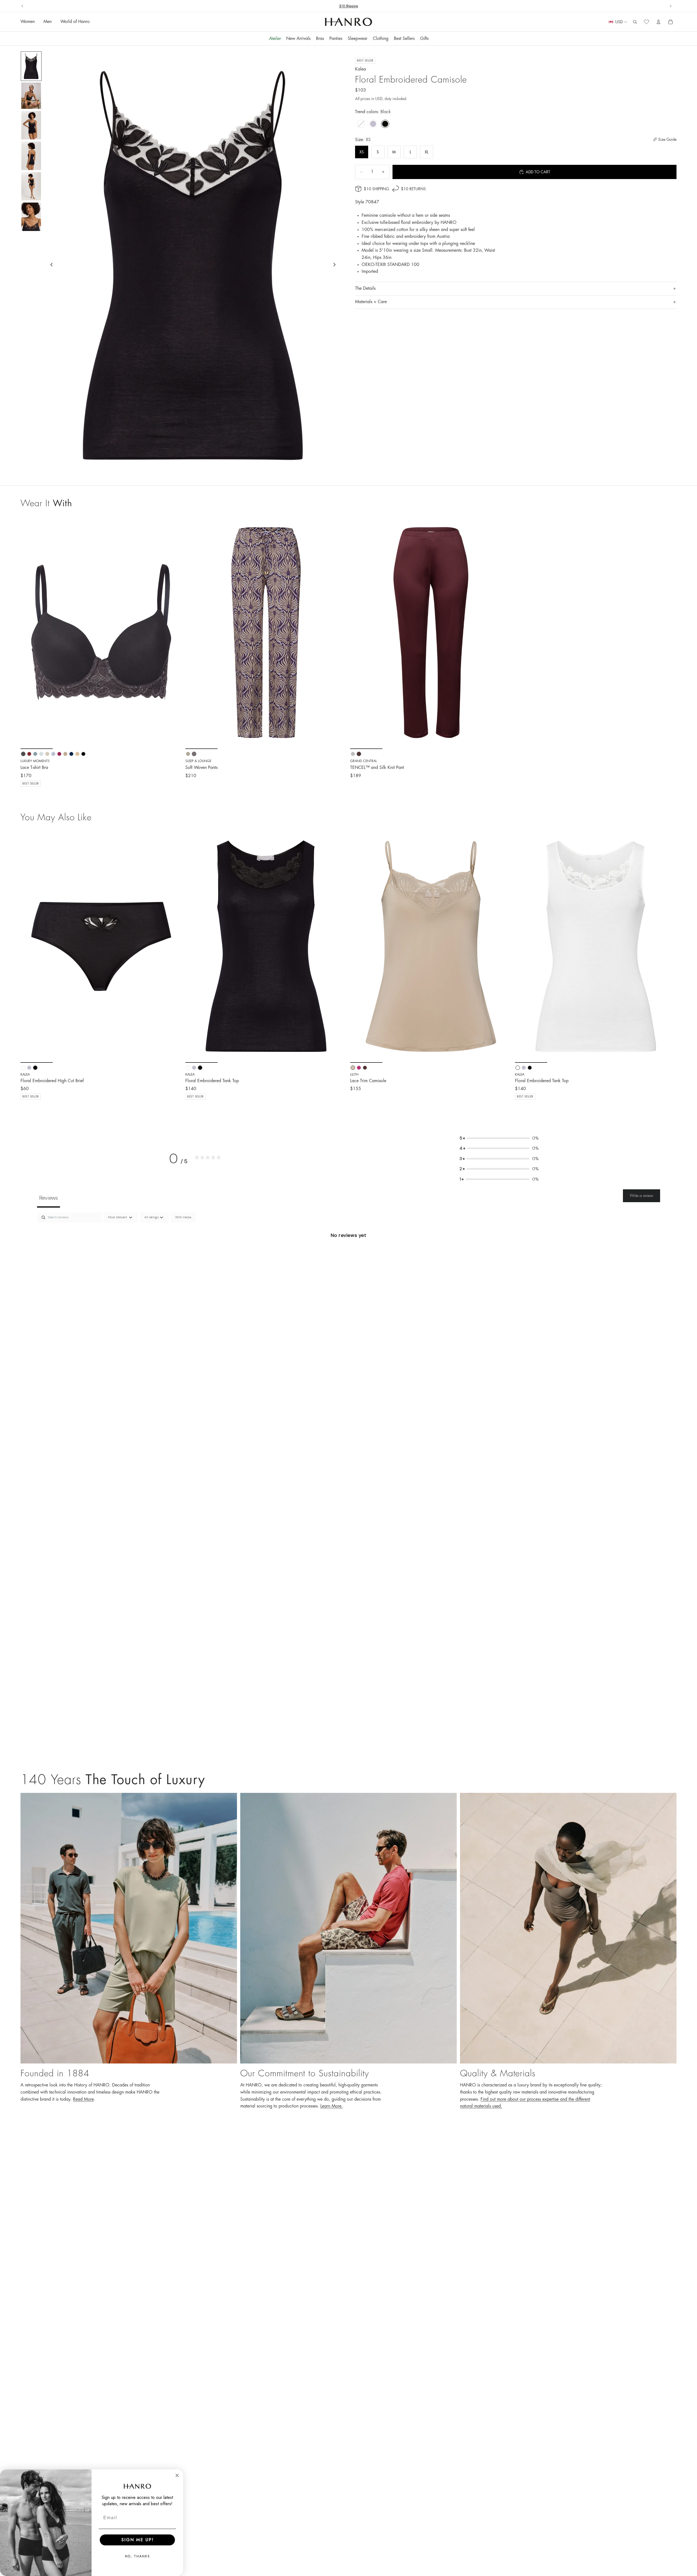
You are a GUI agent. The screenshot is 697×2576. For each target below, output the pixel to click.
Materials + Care (371, 302)
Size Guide (667, 139)
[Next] (174, 946)
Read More (83, 2099)
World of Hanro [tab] (75, 22)
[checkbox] (183, 1217)
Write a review (642, 1196)
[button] (499, 1138)
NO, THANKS (137, 2556)
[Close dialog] (177, 2475)
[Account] (658, 22)
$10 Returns (349, 6)
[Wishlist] (646, 22)
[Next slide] (670, 6)
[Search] (635, 22)
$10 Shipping (376, 189)
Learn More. (332, 2106)
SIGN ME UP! (137, 2540)
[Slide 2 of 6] (31, 96)
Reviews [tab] (49, 1198)
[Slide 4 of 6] (31, 156)
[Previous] (29, 946)
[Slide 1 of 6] (31, 66)
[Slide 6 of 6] (31, 217)
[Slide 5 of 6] (31, 186)
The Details (365, 288)
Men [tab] (48, 22)
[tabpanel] (348, 1254)
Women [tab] (28, 22)
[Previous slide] (22, 6)
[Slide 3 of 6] (31, 125)
